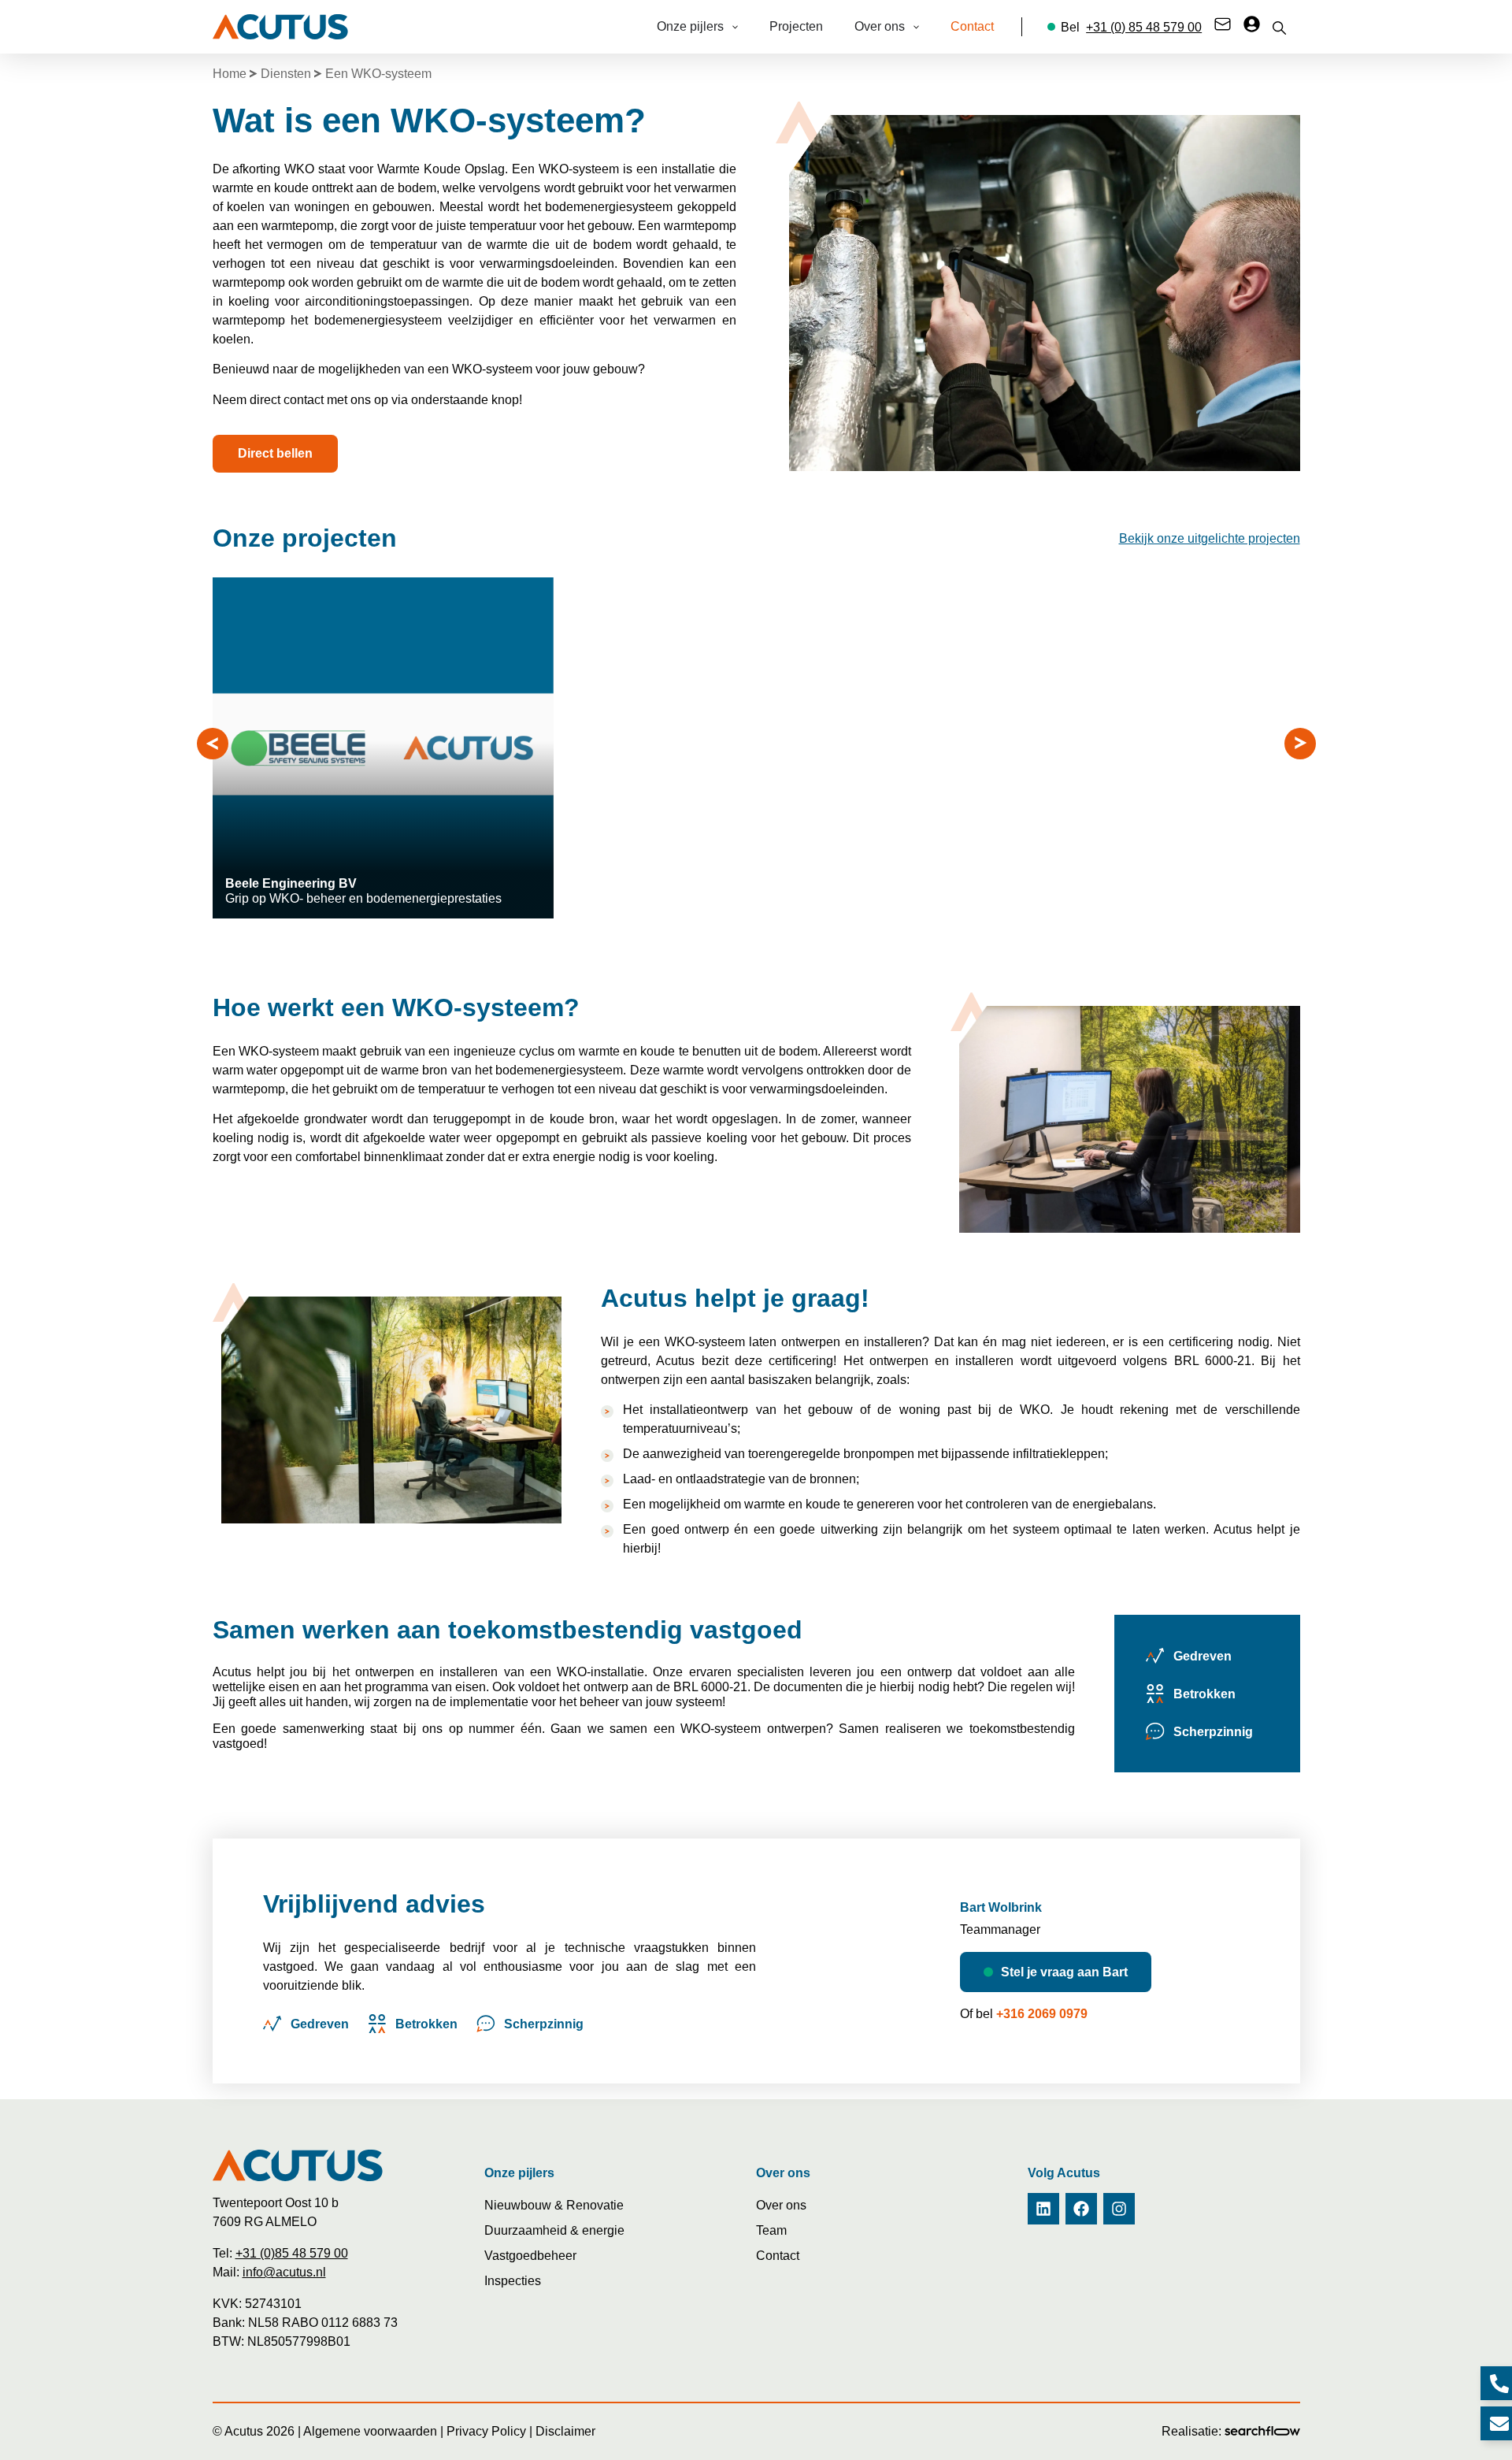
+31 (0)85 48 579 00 (292, 2253)
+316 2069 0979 (1042, 2014)
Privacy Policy (486, 2431)
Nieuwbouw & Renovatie (554, 2205)
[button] (213, 744)
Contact (778, 2256)
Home (230, 74)
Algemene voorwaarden (370, 2431)
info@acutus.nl (284, 2272)
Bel (1131, 27)
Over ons (781, 2205)
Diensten (286, 74)
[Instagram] (1119, 2209)
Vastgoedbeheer (530, 2256)
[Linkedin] (1043, 2209)
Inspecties (513, 2281)
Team (771, 2230)
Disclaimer (565, 2431)
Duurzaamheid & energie (554, 2230)
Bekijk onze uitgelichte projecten (1210, 538)
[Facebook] (1081, 2209)
